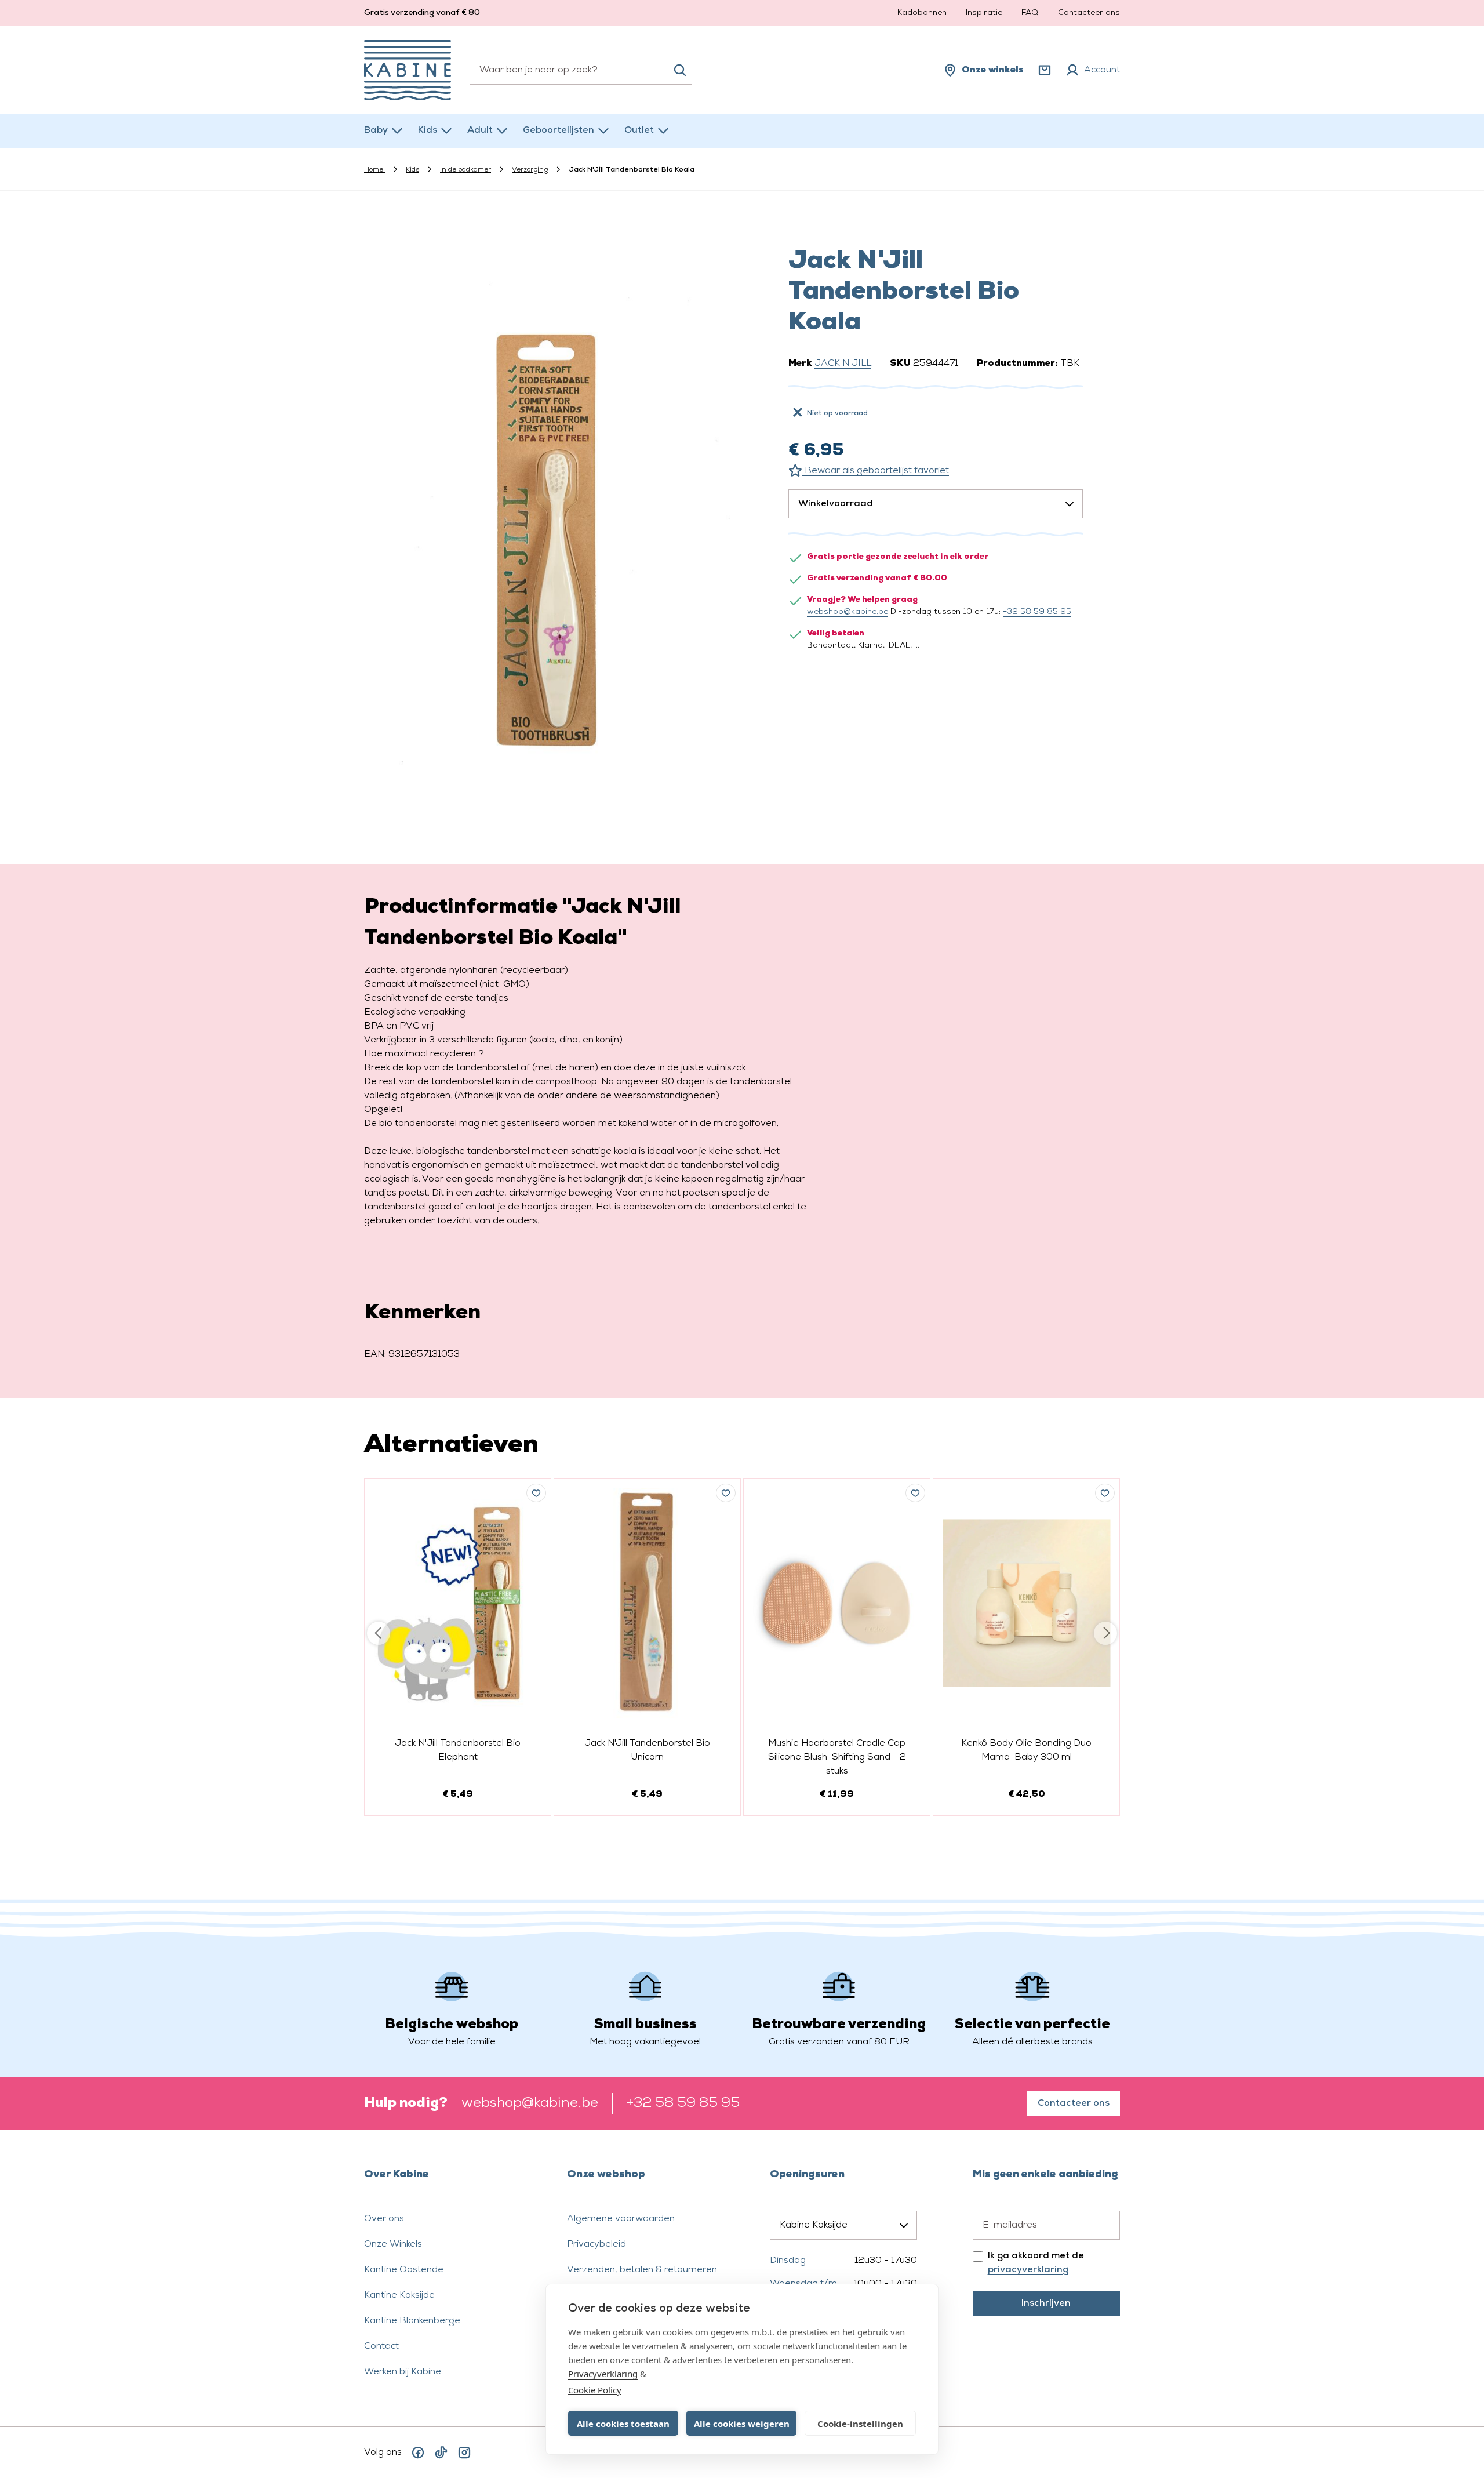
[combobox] (581, 70)
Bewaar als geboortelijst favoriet (876, 471)
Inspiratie (984, 13)
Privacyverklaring (603, 2374)
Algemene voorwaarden (621, 2219)
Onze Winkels (393, 2244)
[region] (548, 523)
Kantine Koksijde (399, 2295)
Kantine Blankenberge (412, 2321)
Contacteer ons (1089, 13)
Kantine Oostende (404, 2270)
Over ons (384, 2219)
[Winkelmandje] (1045, 70)
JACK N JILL (843, 364)
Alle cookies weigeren (742, 2424)
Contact (381, 2346)
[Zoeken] (680, 70)
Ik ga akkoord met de (1036, 2263)
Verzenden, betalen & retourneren (642, 2270)
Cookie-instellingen (860, 2424)
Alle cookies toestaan (623, 2424)
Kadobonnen (922, 13)
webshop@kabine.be (848, 612)
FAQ (1030, 13)
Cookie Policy (595, 2390)
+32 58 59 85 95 (1037, 612)
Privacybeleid (596, 2244)
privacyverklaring (1028, 2270)
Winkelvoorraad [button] (836, 504)
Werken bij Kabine (403, 2372)
